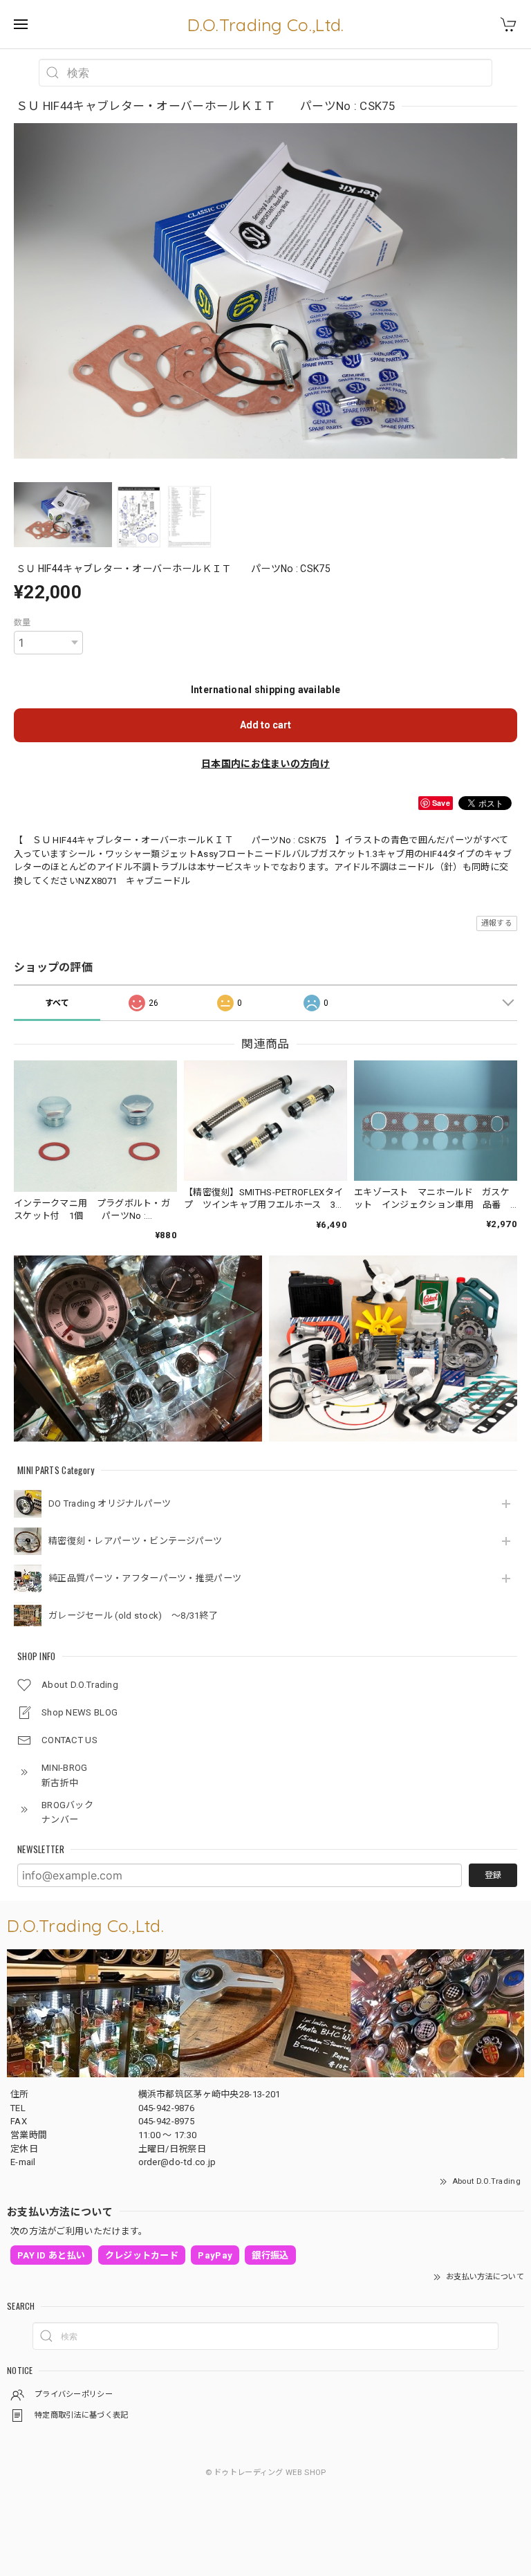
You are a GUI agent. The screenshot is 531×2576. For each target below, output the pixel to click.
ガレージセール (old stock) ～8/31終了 (133, 1616)
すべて (57, 1003)
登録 (493, 1875)
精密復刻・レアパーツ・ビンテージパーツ (136, 1541)
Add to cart (265, 725)
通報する (497, 923)
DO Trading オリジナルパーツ (110, 1503)
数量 (22, 623)
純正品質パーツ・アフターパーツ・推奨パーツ (145, 1578)
